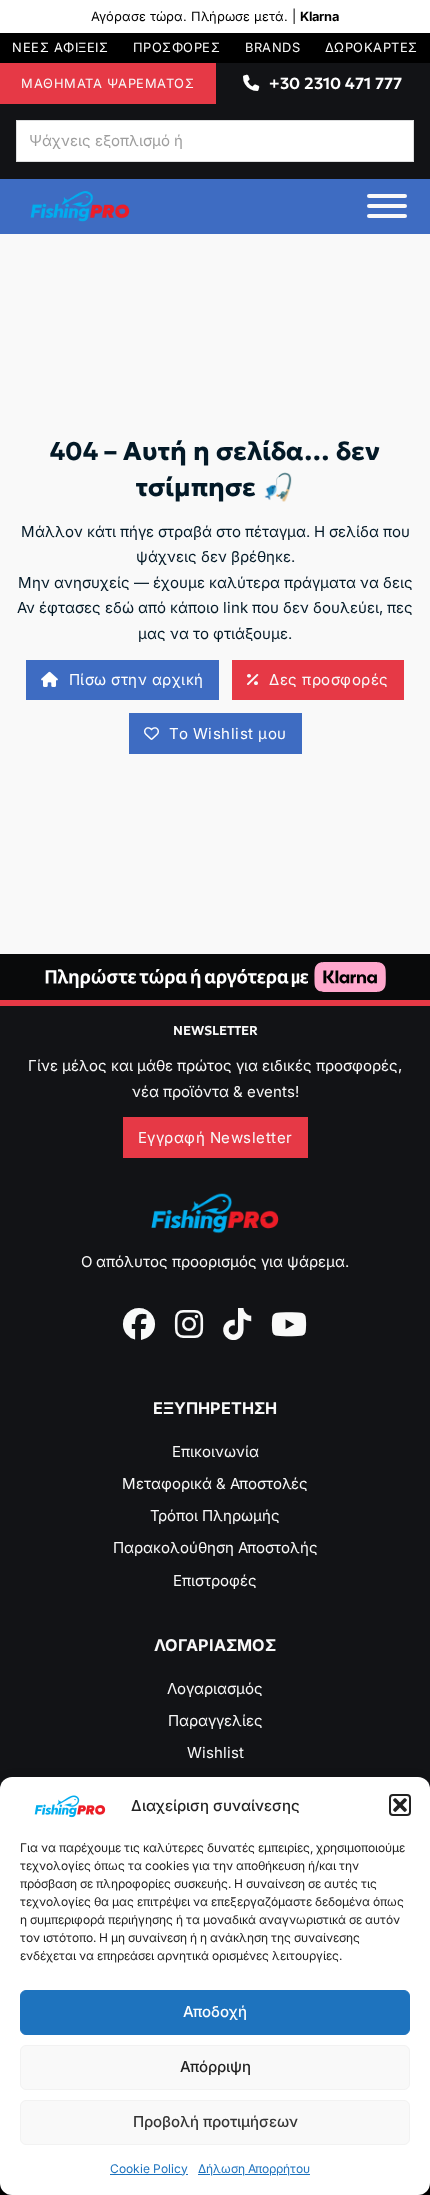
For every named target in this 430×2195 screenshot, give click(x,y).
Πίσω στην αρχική (136, 679)
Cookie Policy (149, 2168)
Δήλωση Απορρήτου (254, 2168)
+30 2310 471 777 (335, 83)
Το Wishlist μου (228, 733)
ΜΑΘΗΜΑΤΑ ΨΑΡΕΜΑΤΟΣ (107, 83)
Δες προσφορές (329, 679)
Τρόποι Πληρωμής (215, 1515)
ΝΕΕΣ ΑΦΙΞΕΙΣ (60, 47)
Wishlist (215, 1752)
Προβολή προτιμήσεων (215, 2121)
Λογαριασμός (215, 1688)
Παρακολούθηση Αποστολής (215, 1547)
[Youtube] (289, 1324)
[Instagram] (189, 1324)
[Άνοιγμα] (387, 206)
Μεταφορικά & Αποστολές (215, 1483)
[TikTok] (237, 1324)
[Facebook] (139, 1324)
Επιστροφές (215, 1580)
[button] (400, 1805)
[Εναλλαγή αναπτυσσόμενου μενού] (251, 83)
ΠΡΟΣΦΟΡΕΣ (177, 47)
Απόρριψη (215, 2066)
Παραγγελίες (215, 1720)
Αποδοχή (215, 2011)
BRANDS (272, 47)
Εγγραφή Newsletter (215, 1137)
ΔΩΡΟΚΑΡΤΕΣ (371, 47)
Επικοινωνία (215, 1451)
